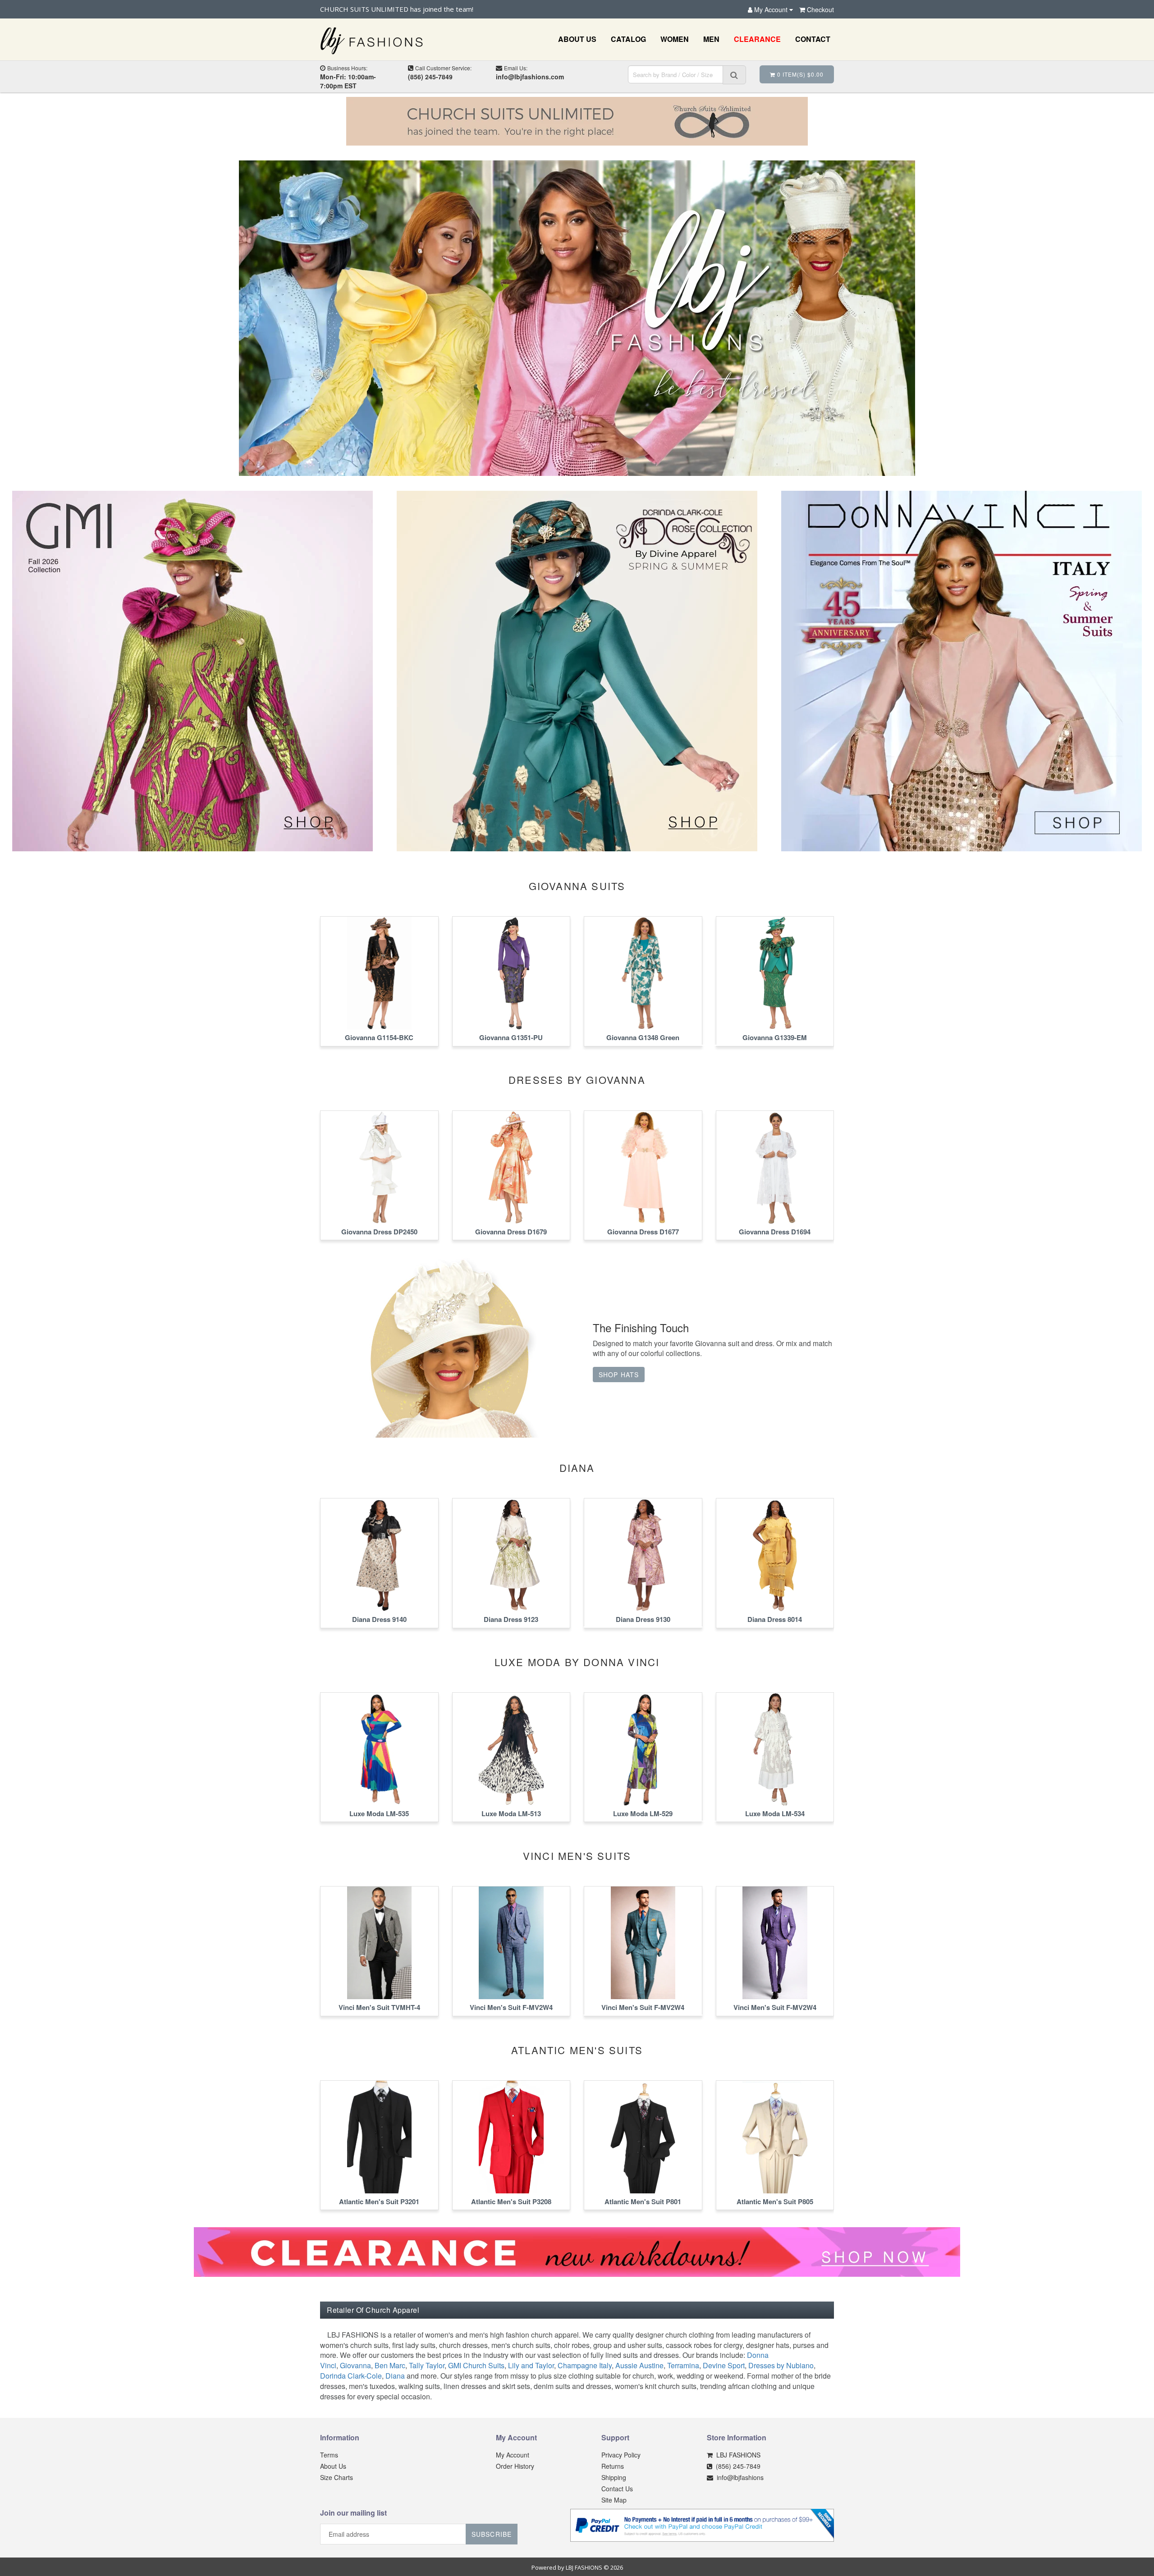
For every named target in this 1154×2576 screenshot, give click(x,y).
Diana (395, 2376)
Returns (613, 2466)
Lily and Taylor (531, 2365)
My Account (513, 2455)
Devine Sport (724, 2365)
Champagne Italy (585, 2365)
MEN (711, 39)
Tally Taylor (427, 2365)
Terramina (683, 2365)
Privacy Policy (621, 2455)
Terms (329, 2455)
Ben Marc (390, 2365)
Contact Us (617, 2489)
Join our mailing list (353, 2513)
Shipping (614, 2477)
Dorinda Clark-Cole (351, 2376)
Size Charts (337, 2477)
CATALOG (628, 39)
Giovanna (355, 2365)
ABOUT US (577, 39)
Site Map (614, 2500)
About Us (333, 2466)
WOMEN (675, 39)
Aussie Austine (639, 2365)
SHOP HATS (619, 1375)
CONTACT (813, 39)
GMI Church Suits (476, 2365)
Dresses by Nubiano (781, 2365)
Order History (515, 2466)
